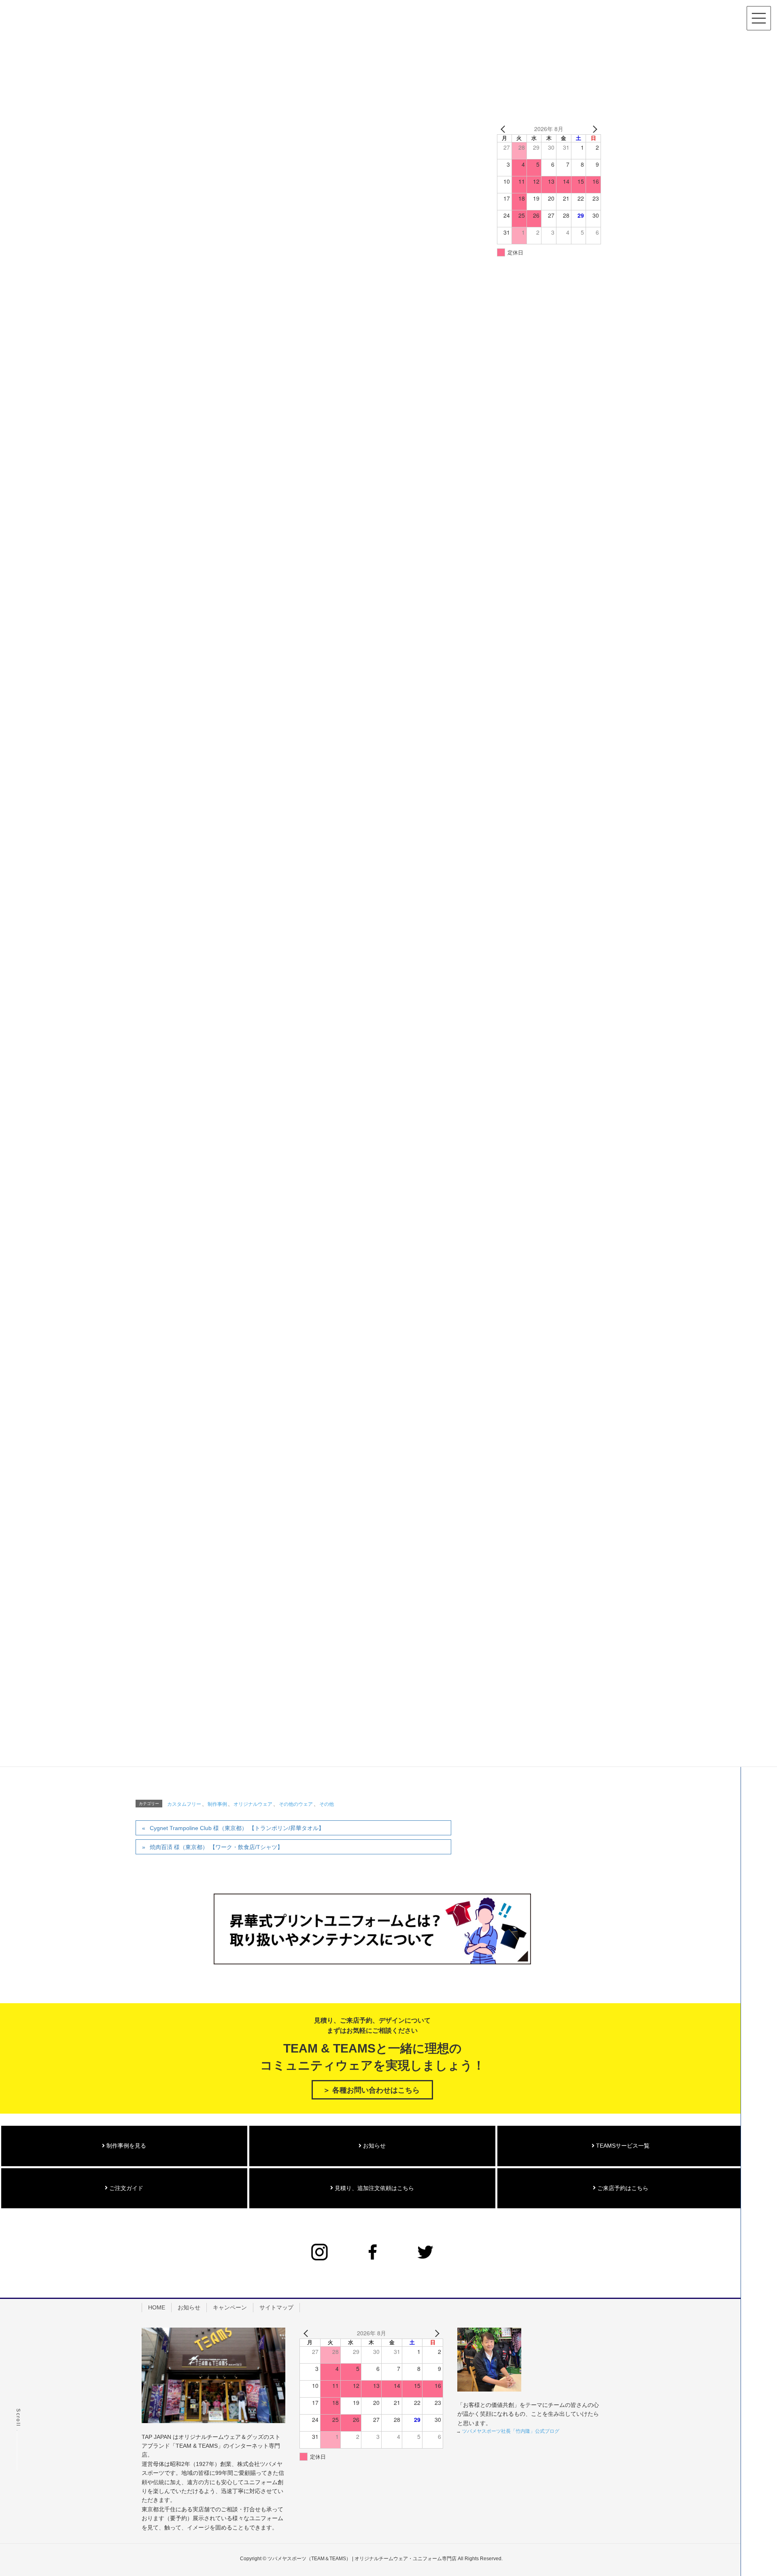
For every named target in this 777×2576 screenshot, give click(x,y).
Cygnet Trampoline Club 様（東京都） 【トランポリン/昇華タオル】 (237, 1828)
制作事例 (217, 1804)
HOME (157, 2307)
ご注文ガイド (125, 2188)
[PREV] (505, 129)
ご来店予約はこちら (622, 2188)
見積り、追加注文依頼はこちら (374, 2188)
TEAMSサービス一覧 (622, 2146)
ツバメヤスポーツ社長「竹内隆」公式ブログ (511, 2431)
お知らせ (374, 2146)
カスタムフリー (184, 1804)
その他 (327, 1804)
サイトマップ (276, 2307)
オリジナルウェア (253, 1804)
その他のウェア (296, 1804)
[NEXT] (593, 129)
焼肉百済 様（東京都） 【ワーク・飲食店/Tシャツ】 (216, 1847)
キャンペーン (230, 2307)
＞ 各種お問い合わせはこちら (371, 2090)
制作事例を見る (125, 2146)
